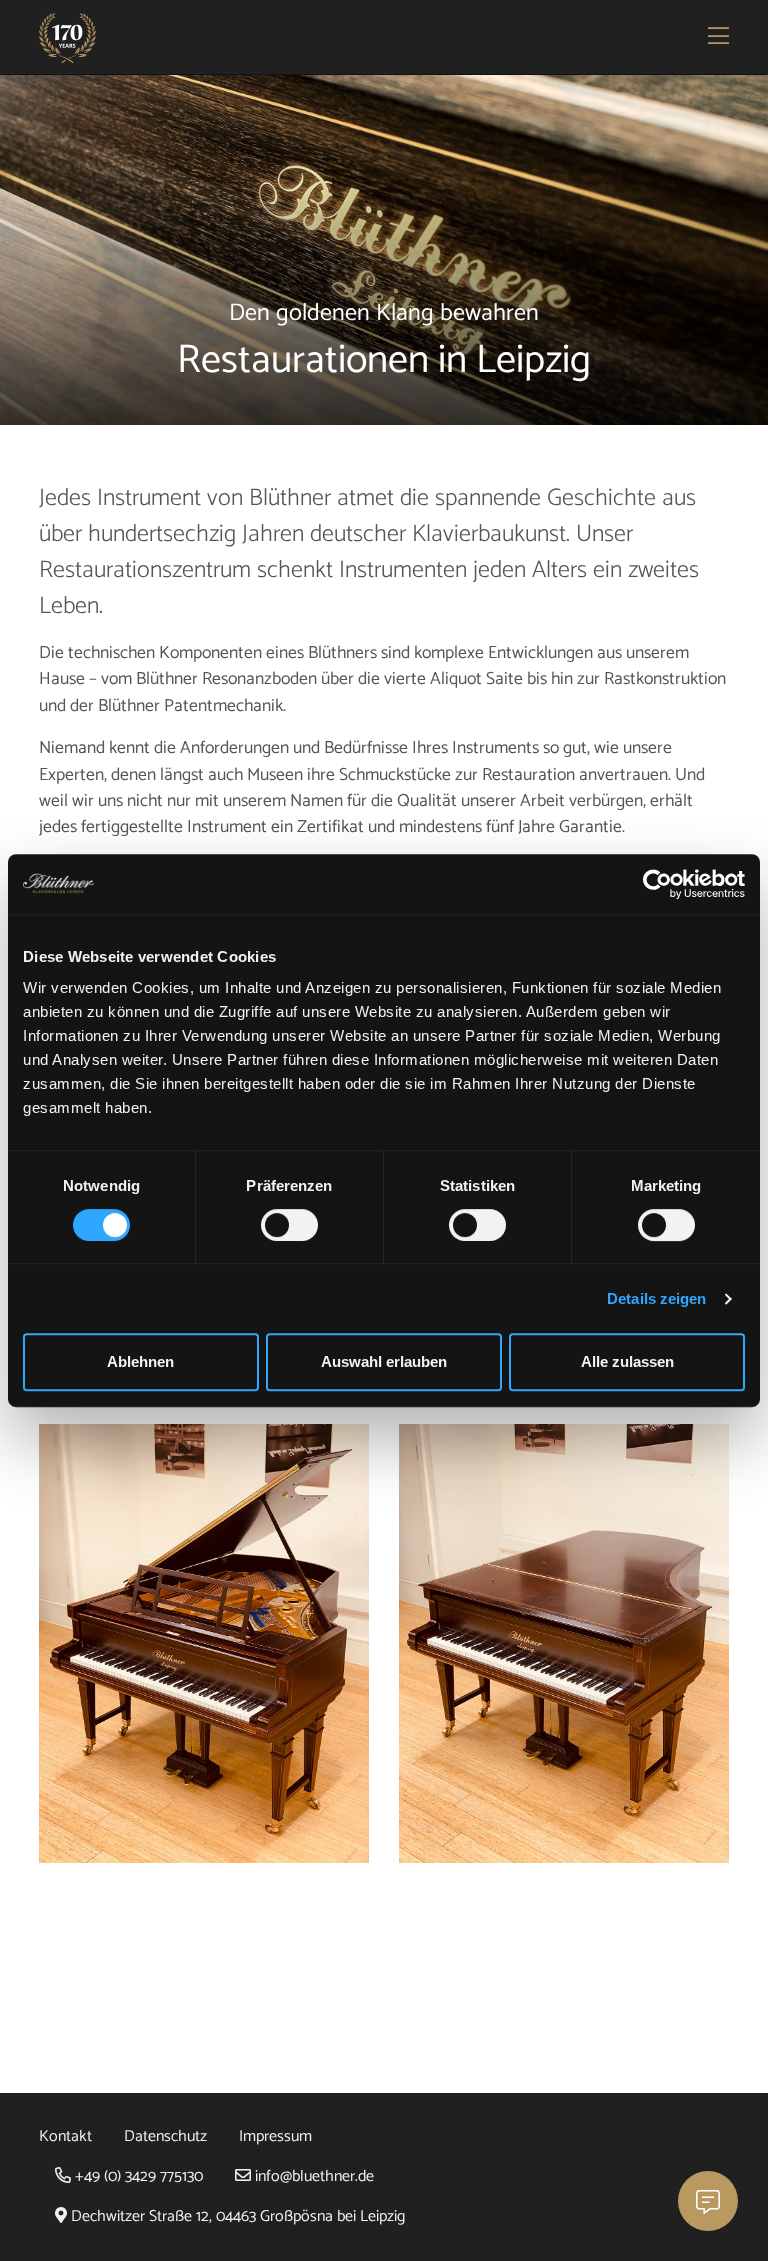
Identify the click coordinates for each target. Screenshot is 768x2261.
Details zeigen (656, 1298)
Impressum (275, 2136)
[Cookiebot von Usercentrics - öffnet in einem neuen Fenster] (657, 884)
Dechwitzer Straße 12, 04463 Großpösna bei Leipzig (236, 2216)
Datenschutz (165, 2136)
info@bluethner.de (312, 2176)
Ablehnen (140, 1361)
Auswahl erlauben (384, 1361)
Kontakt (65, 2136)
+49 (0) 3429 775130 (137, 2176)
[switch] (289, 1225)
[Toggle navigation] (720, 38)
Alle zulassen (627, 1361)
